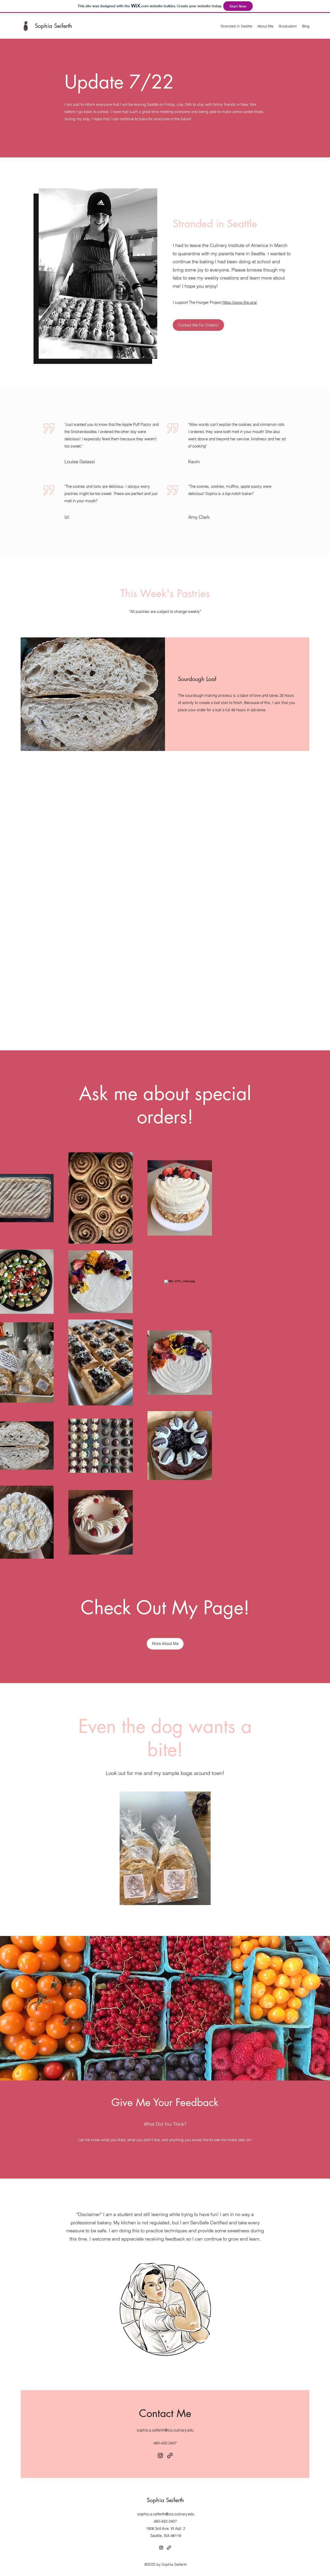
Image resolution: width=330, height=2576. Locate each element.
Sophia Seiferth (53, 26)
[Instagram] (160, 2455)
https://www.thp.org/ (240, 302)
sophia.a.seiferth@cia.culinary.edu (165, 2430)
